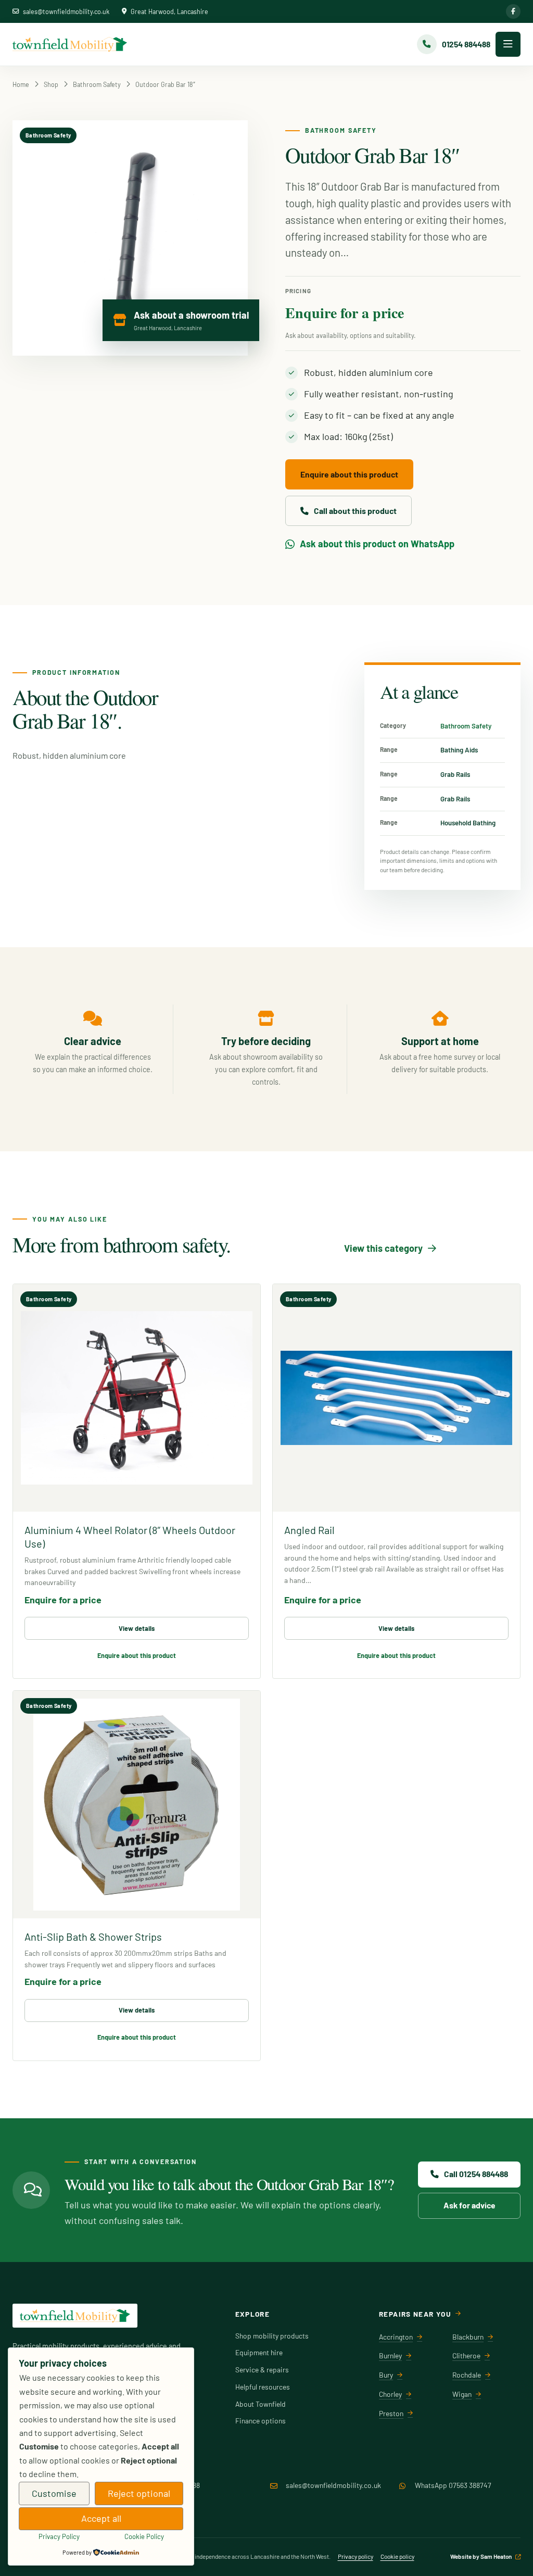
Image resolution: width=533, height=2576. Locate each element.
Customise (54, 2493)
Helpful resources (263, 2387)
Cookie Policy (144, 2536)
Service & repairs (262, 2370)
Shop (51, 84)
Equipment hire (259, 2352)
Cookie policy (397, 2556)
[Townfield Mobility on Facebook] (513, 11)
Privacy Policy (59, 2536)
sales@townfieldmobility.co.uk (66, 11)
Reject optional (139, 2493)
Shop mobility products (272, 2336)
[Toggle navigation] (508, 44)
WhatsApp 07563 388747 (453, 2485)
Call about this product (355, 511)
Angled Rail (309, 1530)
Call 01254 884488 (476, 2174)
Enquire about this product (349, 474)
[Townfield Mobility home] (70, 44)
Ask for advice (469, 2205)
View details (137, 1628)
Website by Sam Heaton (481, 2556)
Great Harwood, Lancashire (169, 11)
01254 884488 (179, 2485)
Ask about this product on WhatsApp (377, 544)
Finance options (261, 2421)
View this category (383, 1248)
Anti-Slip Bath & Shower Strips (93, 1937)
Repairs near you (415, 2314)
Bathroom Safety (97, 84)
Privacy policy (356, 2556)
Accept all (101, 2518)
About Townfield (261, 2404)
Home (21, 84)
